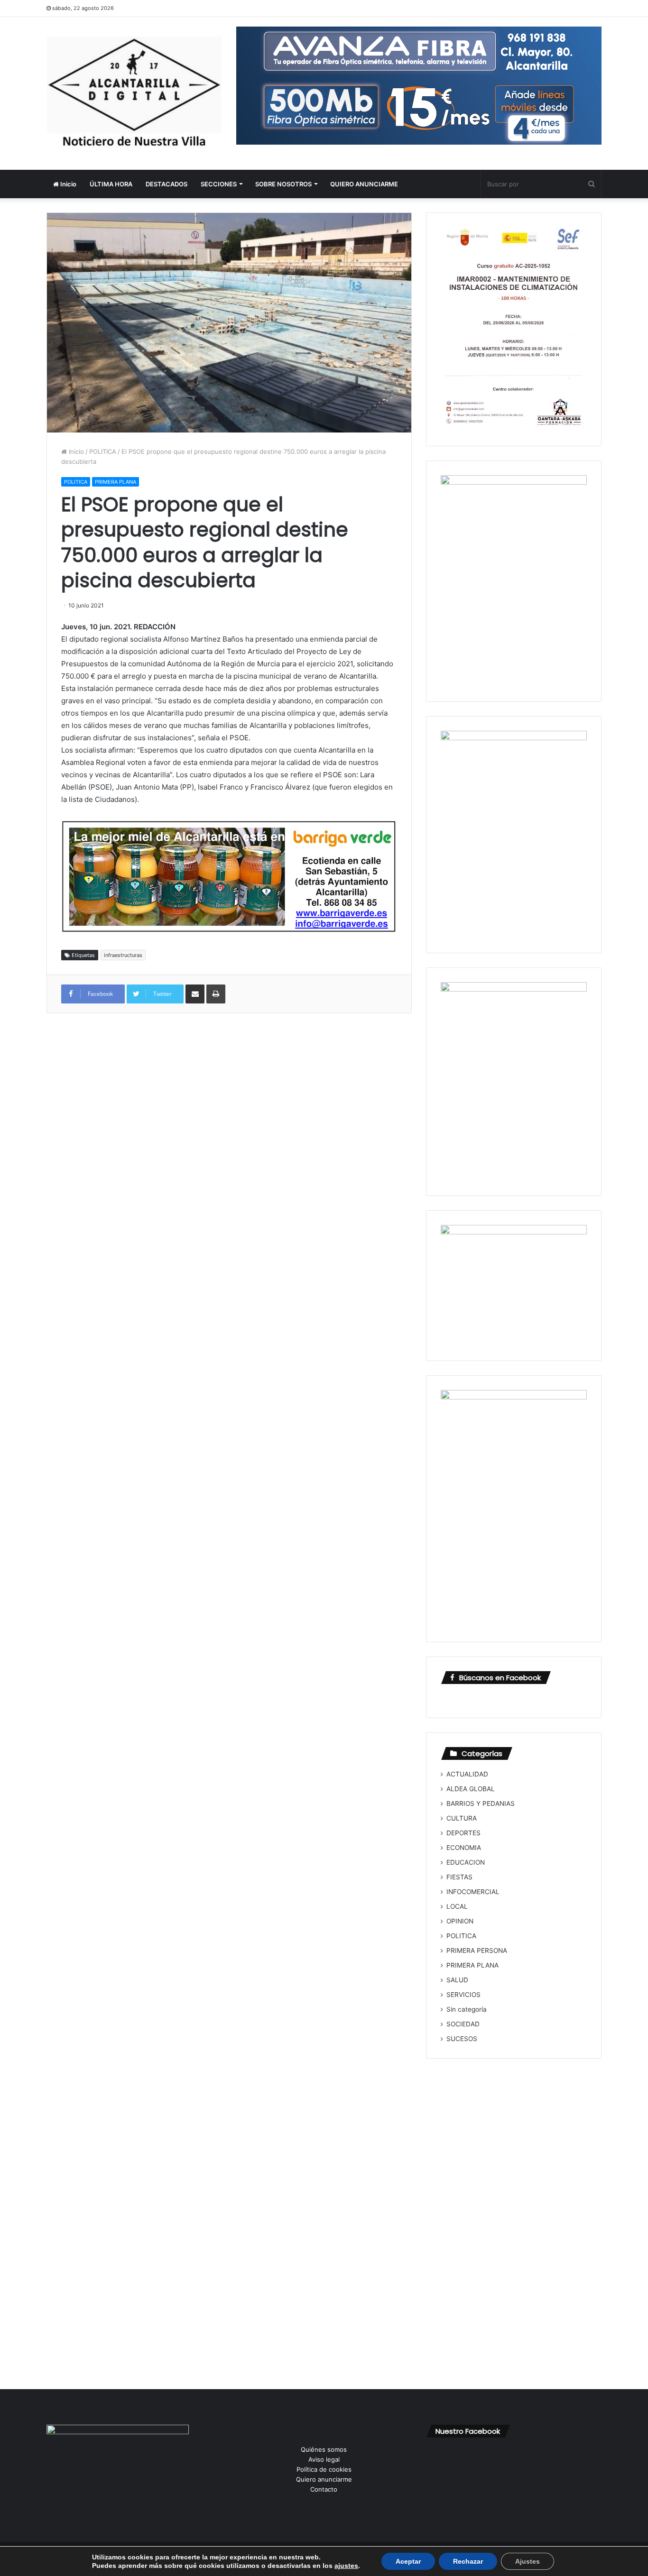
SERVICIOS (463, 1995)
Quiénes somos (324, 2449)
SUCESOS (462, 2039)
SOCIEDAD (463, 2024)
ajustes (346, 2566)
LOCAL (457, 1906)
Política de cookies (324, 2469)
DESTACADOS (167, 184)
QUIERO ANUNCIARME (364, 184)
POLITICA (103, 451)
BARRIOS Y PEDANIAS (481, 1803)
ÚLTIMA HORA (111, 184)
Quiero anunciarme (324, 2479)
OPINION (460, 1921)
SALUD (457, 1980)
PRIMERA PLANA (116, 482)
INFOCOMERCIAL (473, 1892)
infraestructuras (123, 955)
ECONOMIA (464, 1848)
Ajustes (528, 2561)
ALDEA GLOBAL (471, 1789)
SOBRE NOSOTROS (283, 184)
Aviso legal (324, 2459)
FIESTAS (459, 1877)
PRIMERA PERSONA (477, 1950)
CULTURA (462, 1818)
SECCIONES (219, 184)
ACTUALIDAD (467, 1774)
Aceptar (408, 2561)
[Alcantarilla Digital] (134, 93)
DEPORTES (463, 1833)
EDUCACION (466, 1862)
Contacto (324, 2489)
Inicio (68, 184)
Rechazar (468, 2561)
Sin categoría (467, 2009)
